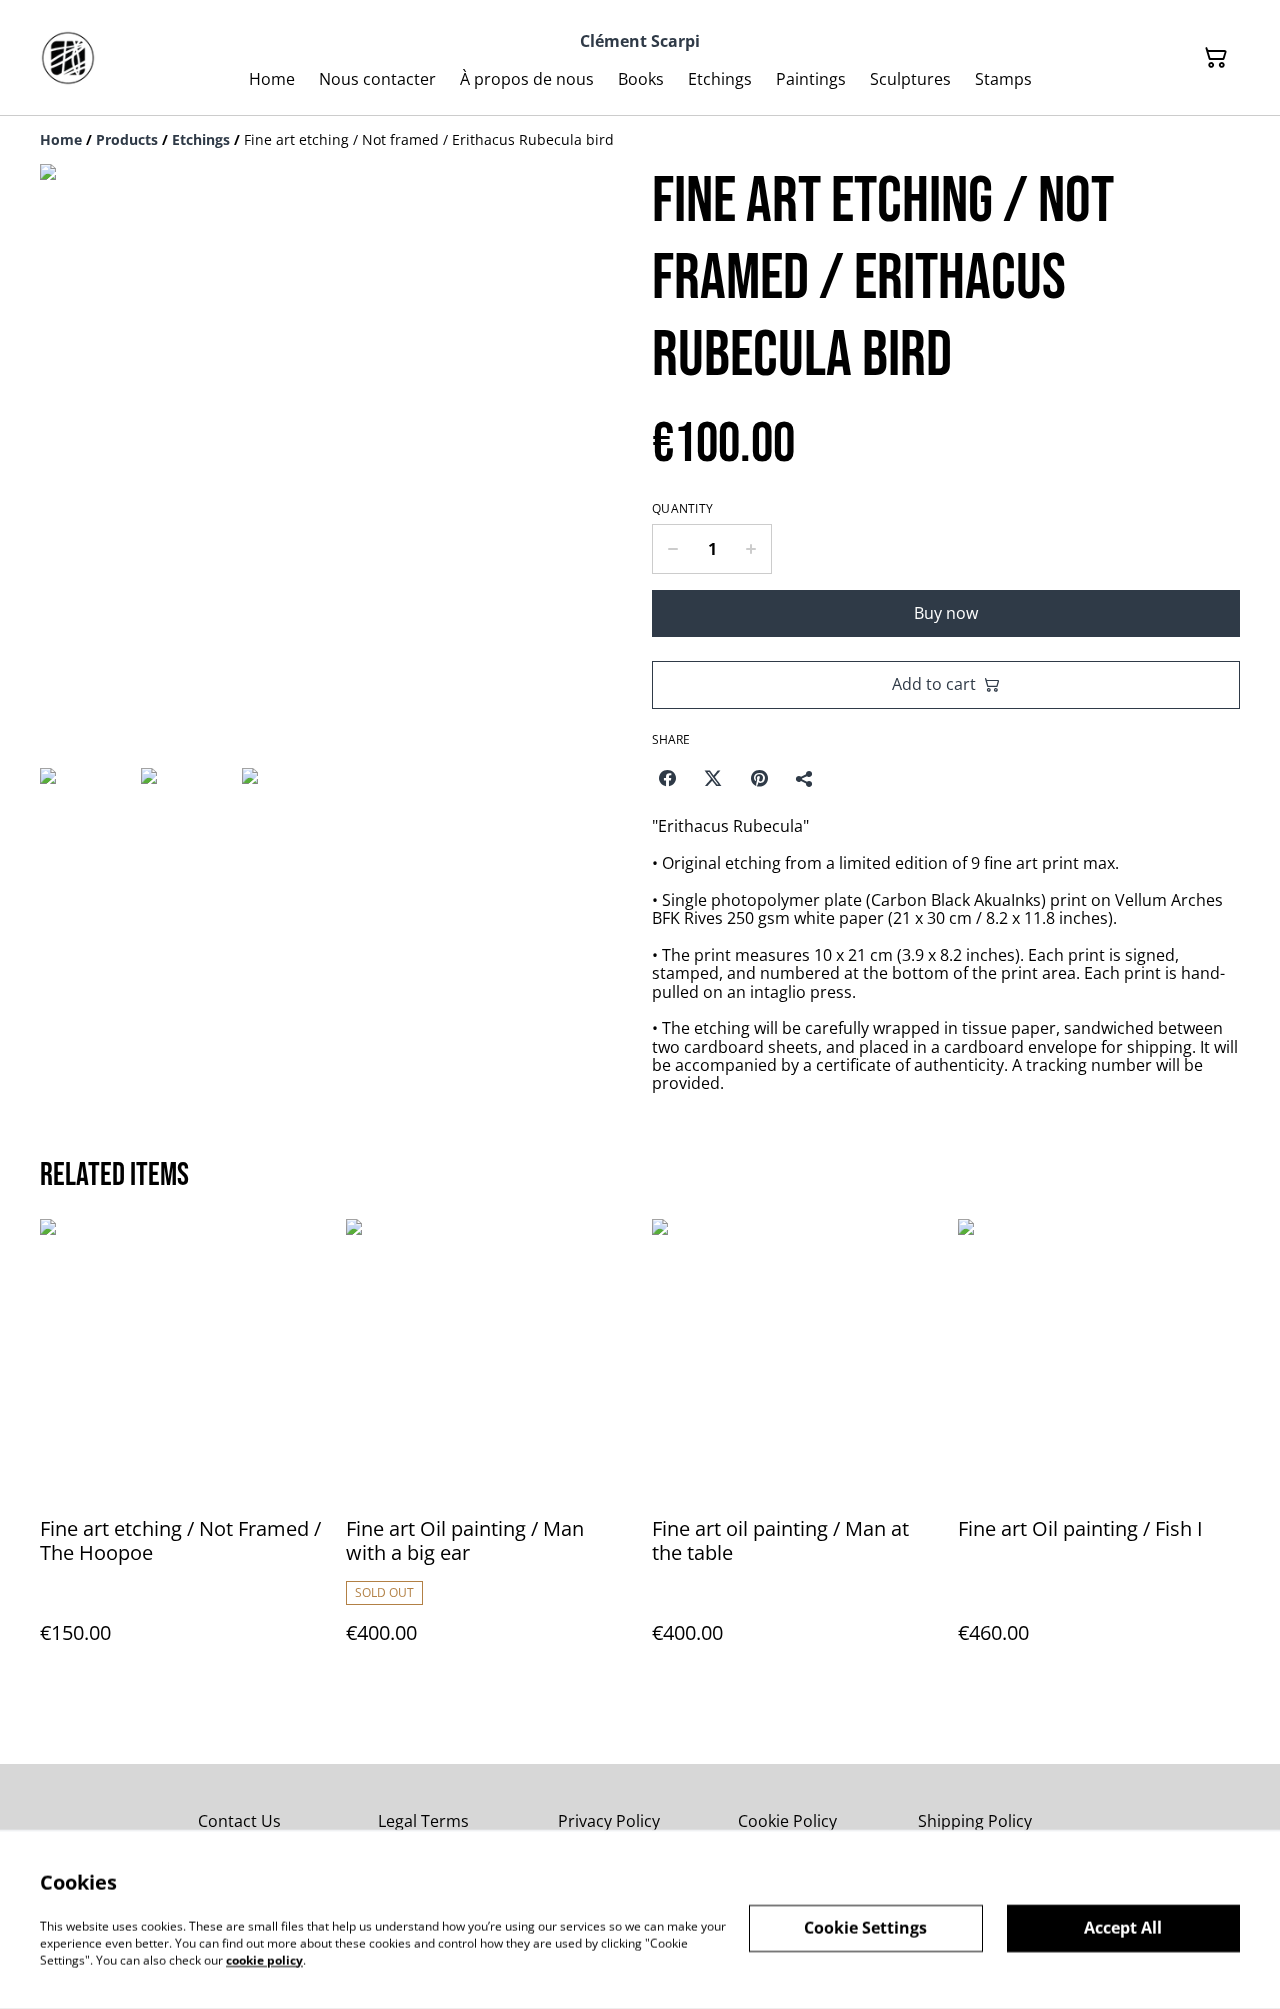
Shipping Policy (975, 1821)
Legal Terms (423, 1821)
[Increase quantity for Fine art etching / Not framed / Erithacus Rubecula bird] (751, 549)
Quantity (682, 509)
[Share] (805, 778)
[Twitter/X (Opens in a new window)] (713, 778)
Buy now (946, 613)
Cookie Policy (787, 1821)
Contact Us (239, 1821)
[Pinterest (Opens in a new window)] (759, 778)
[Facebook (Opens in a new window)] (667, 778)
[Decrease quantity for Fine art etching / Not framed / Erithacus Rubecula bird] (672, 549)
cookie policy (264, 1959)
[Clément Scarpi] (68, 58)
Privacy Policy (609, 1821)
